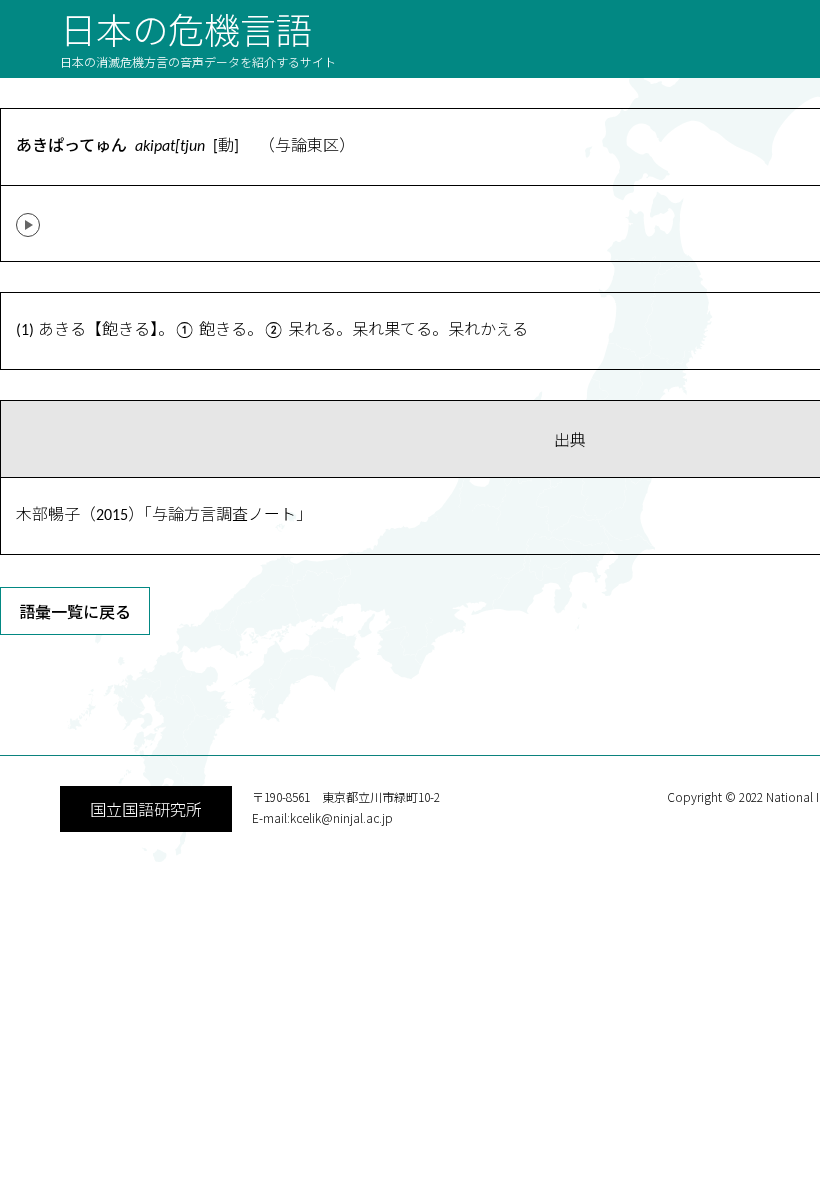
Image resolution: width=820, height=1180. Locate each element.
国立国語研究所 (146, 809)
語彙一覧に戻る (75, 611)
